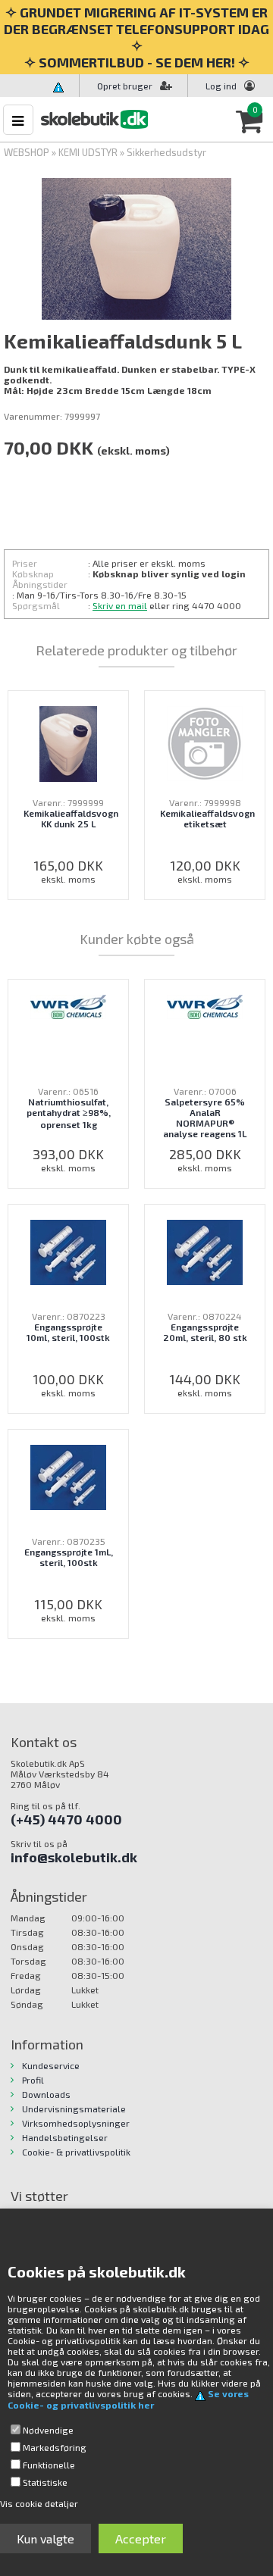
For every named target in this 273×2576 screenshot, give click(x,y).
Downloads (46, 2094)
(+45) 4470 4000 (66, 1819)
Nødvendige (48, 2430)
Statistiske (45, 2482)
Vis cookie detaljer (39, 2503)
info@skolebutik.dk (74, 1857)
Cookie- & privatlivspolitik (76, 2152)
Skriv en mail (120, 605)
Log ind (221, 86)
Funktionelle (49, 2465)
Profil (33, 2080)
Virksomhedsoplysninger (76, 2123)
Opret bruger (125, 86)
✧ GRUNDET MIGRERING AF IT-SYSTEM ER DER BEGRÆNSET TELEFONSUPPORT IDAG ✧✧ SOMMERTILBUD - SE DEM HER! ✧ (136, 37)
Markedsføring (55, 2447)
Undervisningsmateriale (74, 2109)
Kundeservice (51, 2065)
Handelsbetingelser (65, 2137)
